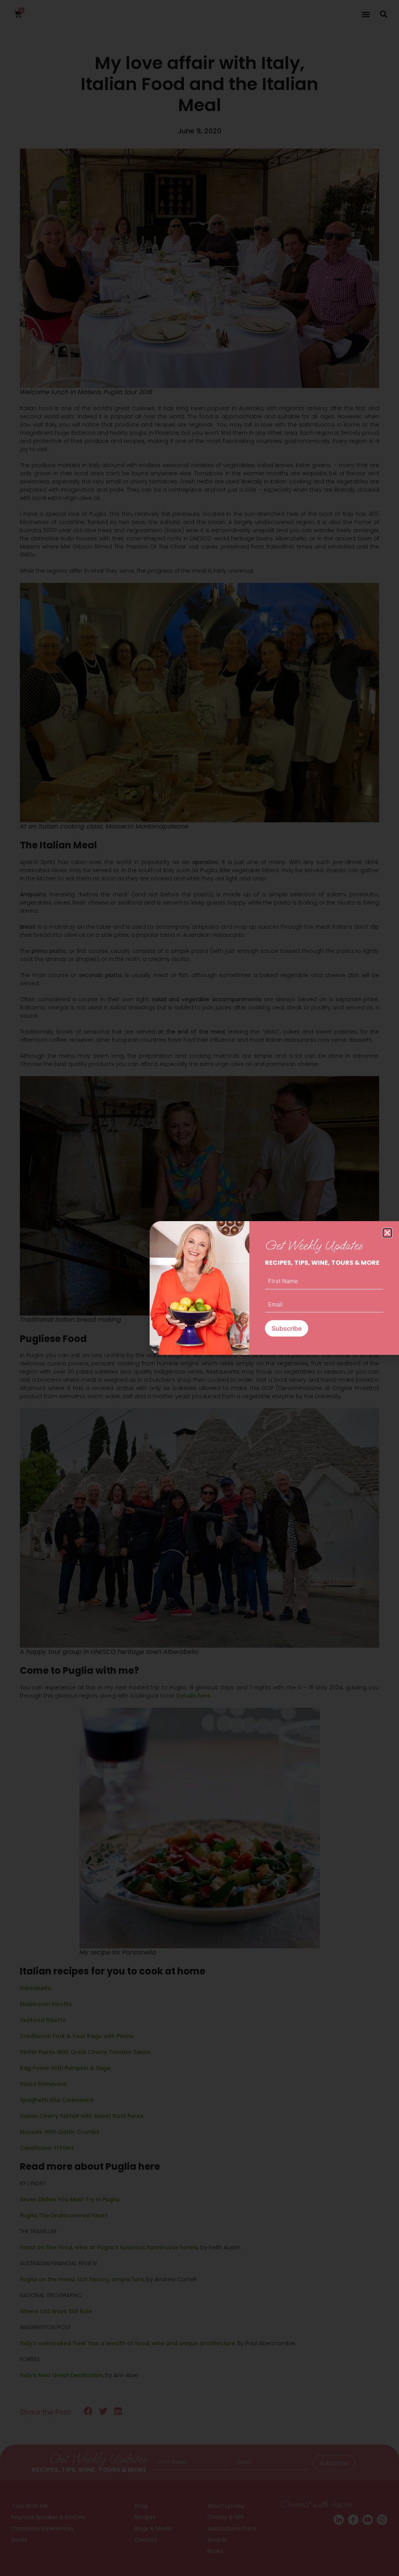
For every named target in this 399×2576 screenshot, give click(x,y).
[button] (387, 1233)
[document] (199, 1288)
